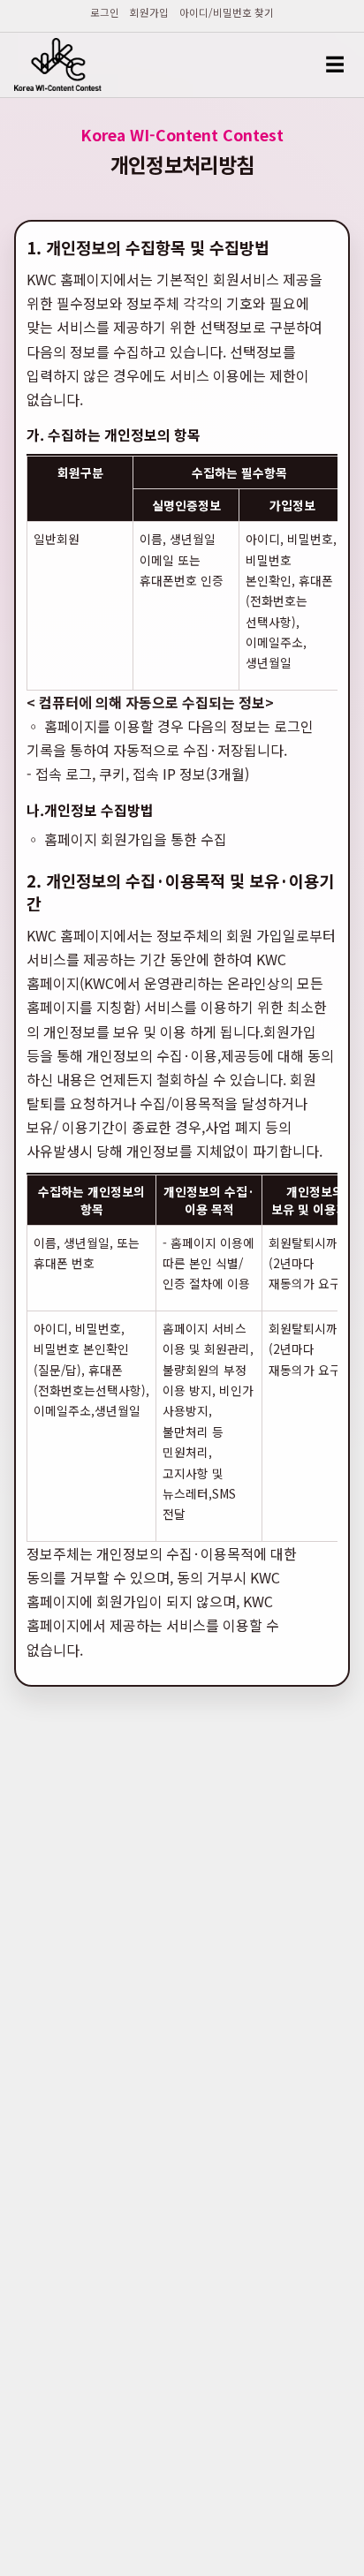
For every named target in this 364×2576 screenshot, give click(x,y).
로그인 (105, 13)
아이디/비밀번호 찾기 (227, 13)
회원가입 (149, 13)
